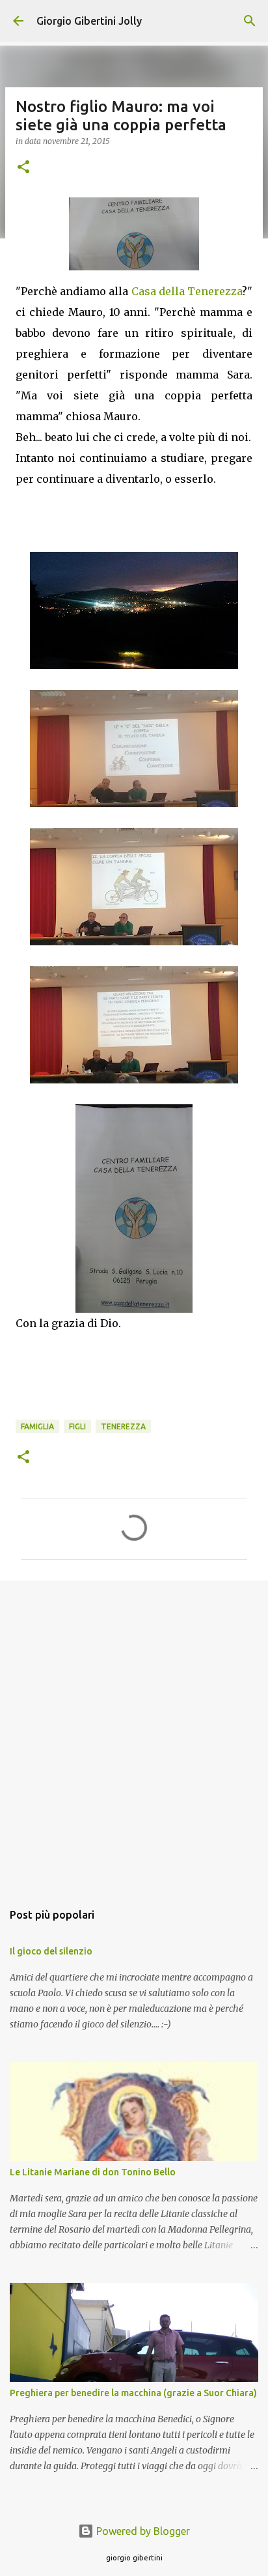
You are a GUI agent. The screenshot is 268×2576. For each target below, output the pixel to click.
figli (77, 1426)
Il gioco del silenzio (51, 1951)
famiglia (37, 1426)
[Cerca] (250, 21)
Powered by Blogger (142, 2531)
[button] (23, 168)
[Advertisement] (134, 1734)
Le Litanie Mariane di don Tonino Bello (93, 2172)
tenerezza (123, 1426)
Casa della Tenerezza (187, 291)
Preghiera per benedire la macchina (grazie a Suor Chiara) (133, 2393)
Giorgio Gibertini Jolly (89, 21)
